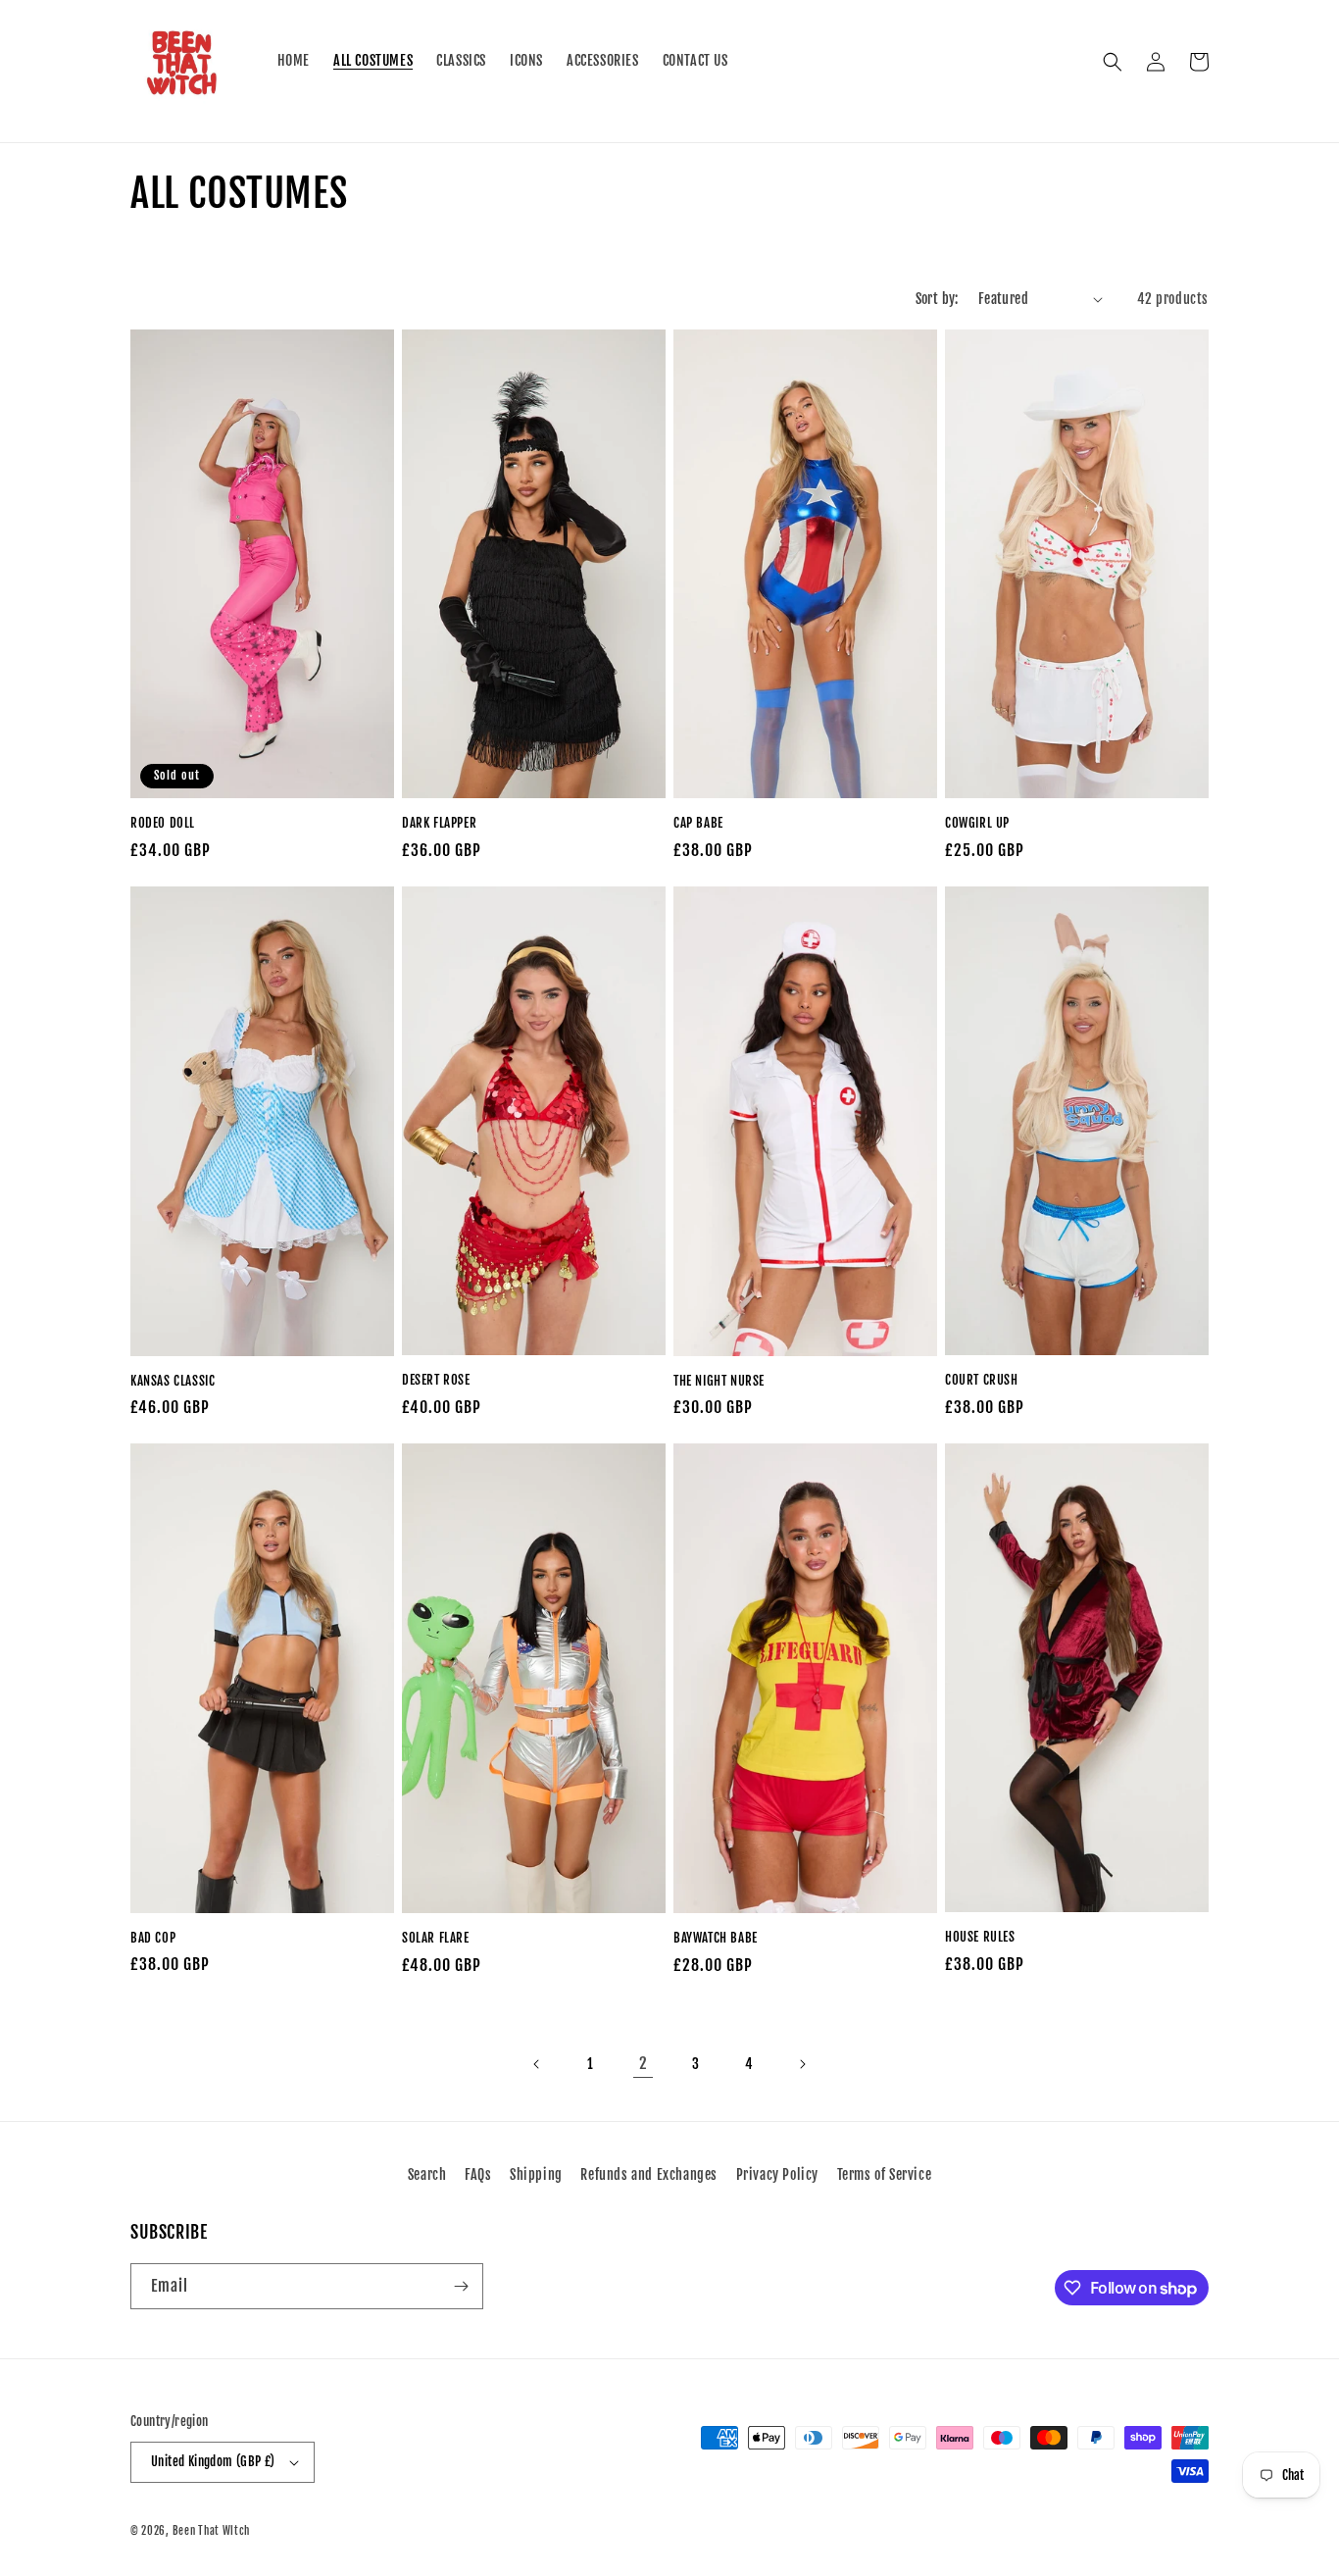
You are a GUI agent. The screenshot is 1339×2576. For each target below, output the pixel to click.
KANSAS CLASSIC (173, 1381)
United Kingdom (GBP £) (213, 2461)
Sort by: (937, 299)
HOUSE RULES (980, 1937)
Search (427, 2174)
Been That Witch (212, 2531)
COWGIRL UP (977, 823)
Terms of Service (885, 2174)
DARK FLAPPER (439, 823)
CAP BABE (698, 823)
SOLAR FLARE (436, 1938)
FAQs (478, 2174)
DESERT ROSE (436, 1380)
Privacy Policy (777, 2174)
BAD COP (153, 1938)
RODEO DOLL (163, 823)
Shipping (536, 2174)
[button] (1113, 62)
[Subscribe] (461, 2286)
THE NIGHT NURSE (719, 1381)
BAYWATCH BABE (716, 1938)
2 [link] (644, 2063)
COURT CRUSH (982, 1380)
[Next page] (802, 2064)
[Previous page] (537, 2064)
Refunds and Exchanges (649, 2174)
